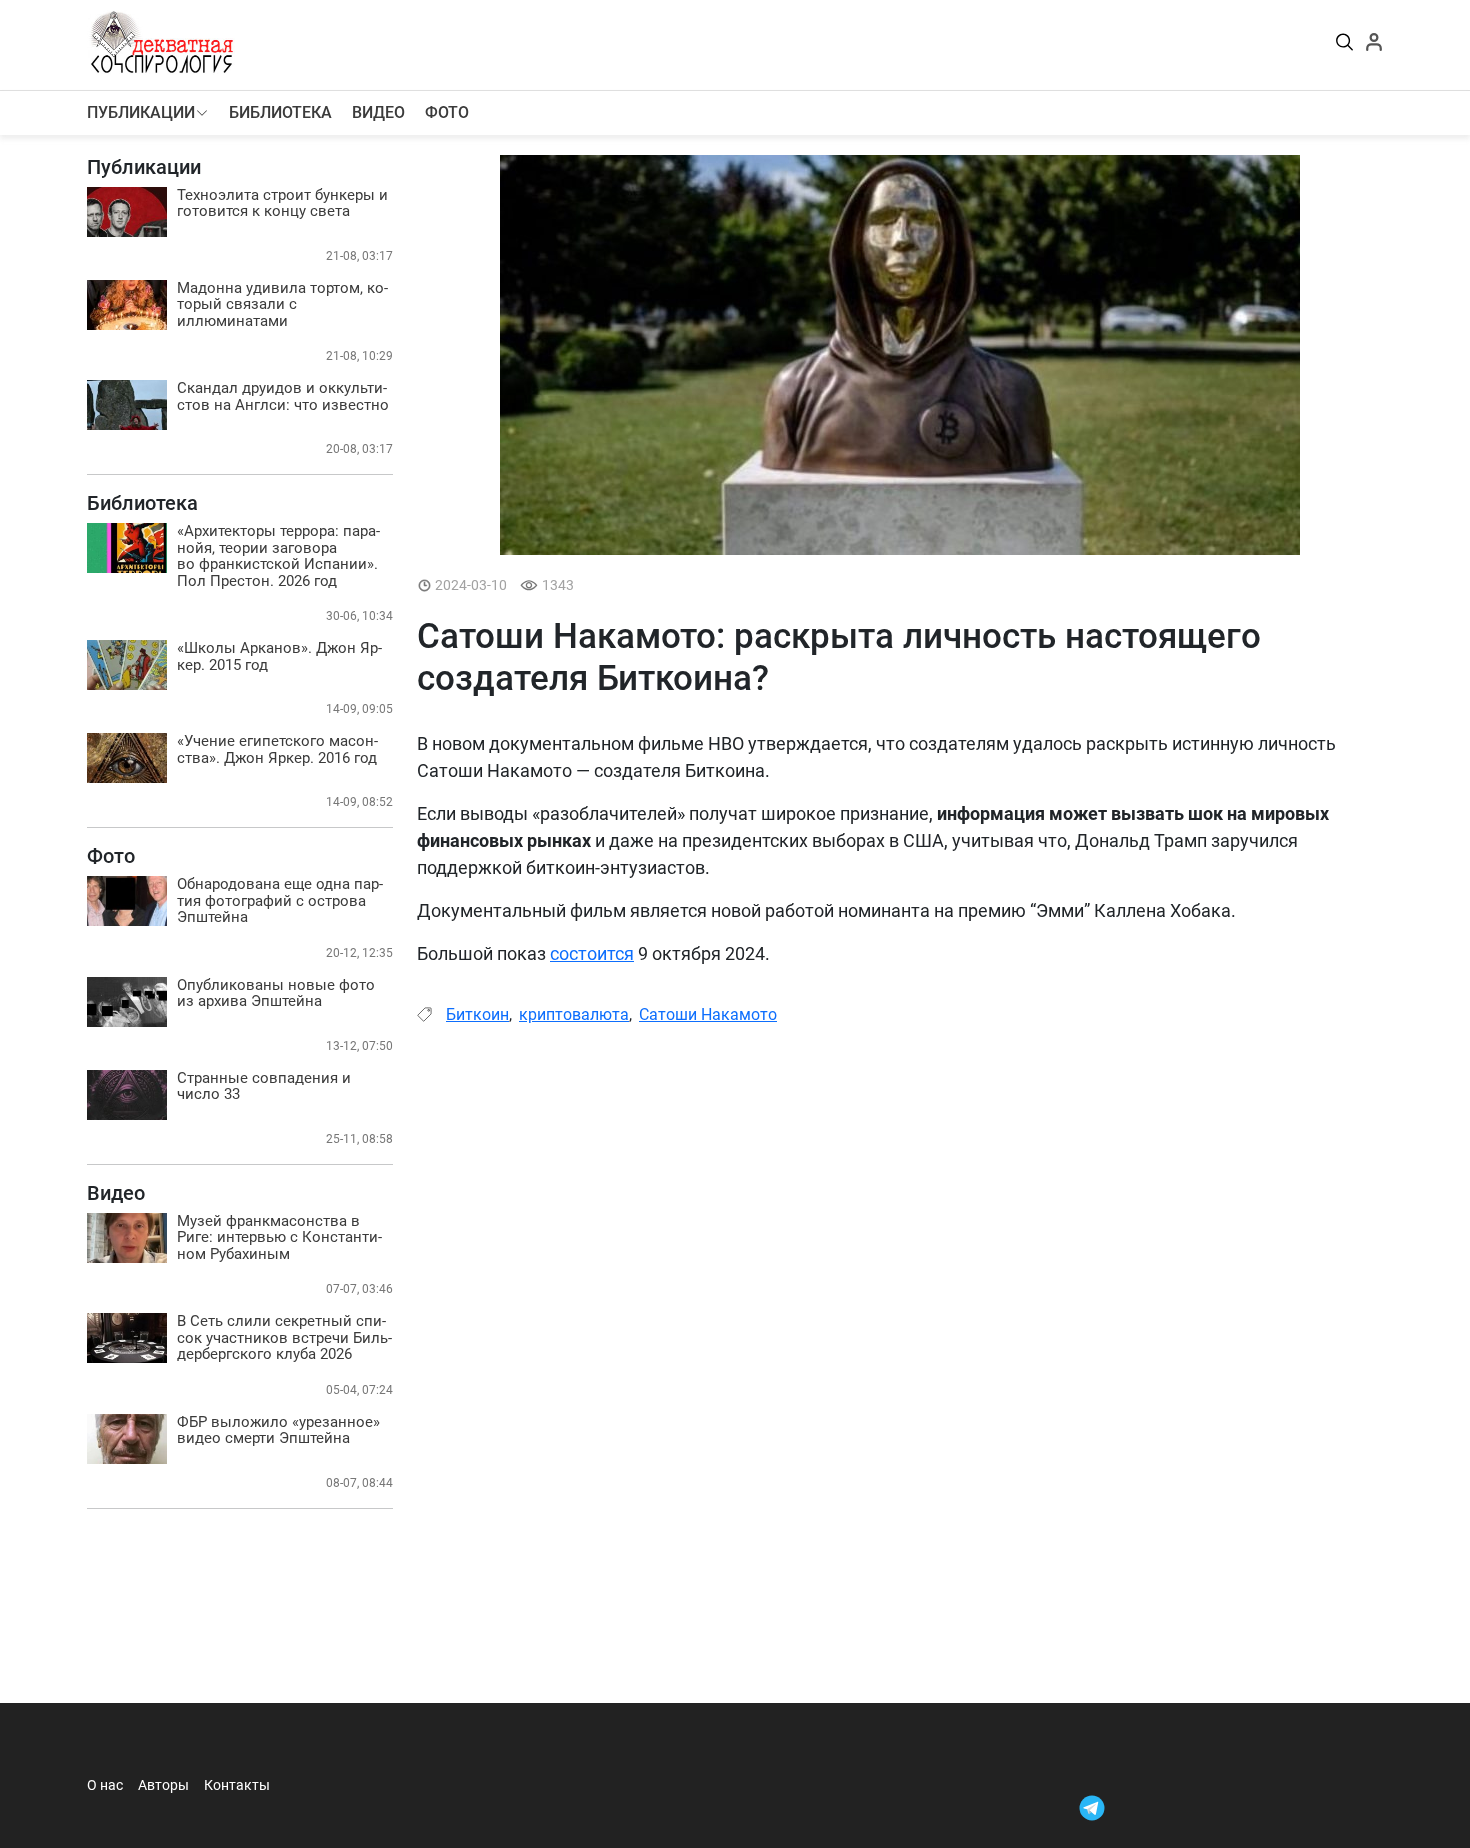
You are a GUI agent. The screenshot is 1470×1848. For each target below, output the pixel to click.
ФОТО (447, 112)
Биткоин (477, 1014)
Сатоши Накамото (708, 1014)
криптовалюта (574, 1014)
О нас (105, 1785)
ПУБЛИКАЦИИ (141, 112)
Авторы (163, 1785)
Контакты (237, 1785)
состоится (592, 953)
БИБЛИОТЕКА (280, 112)
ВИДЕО (378, 112)
